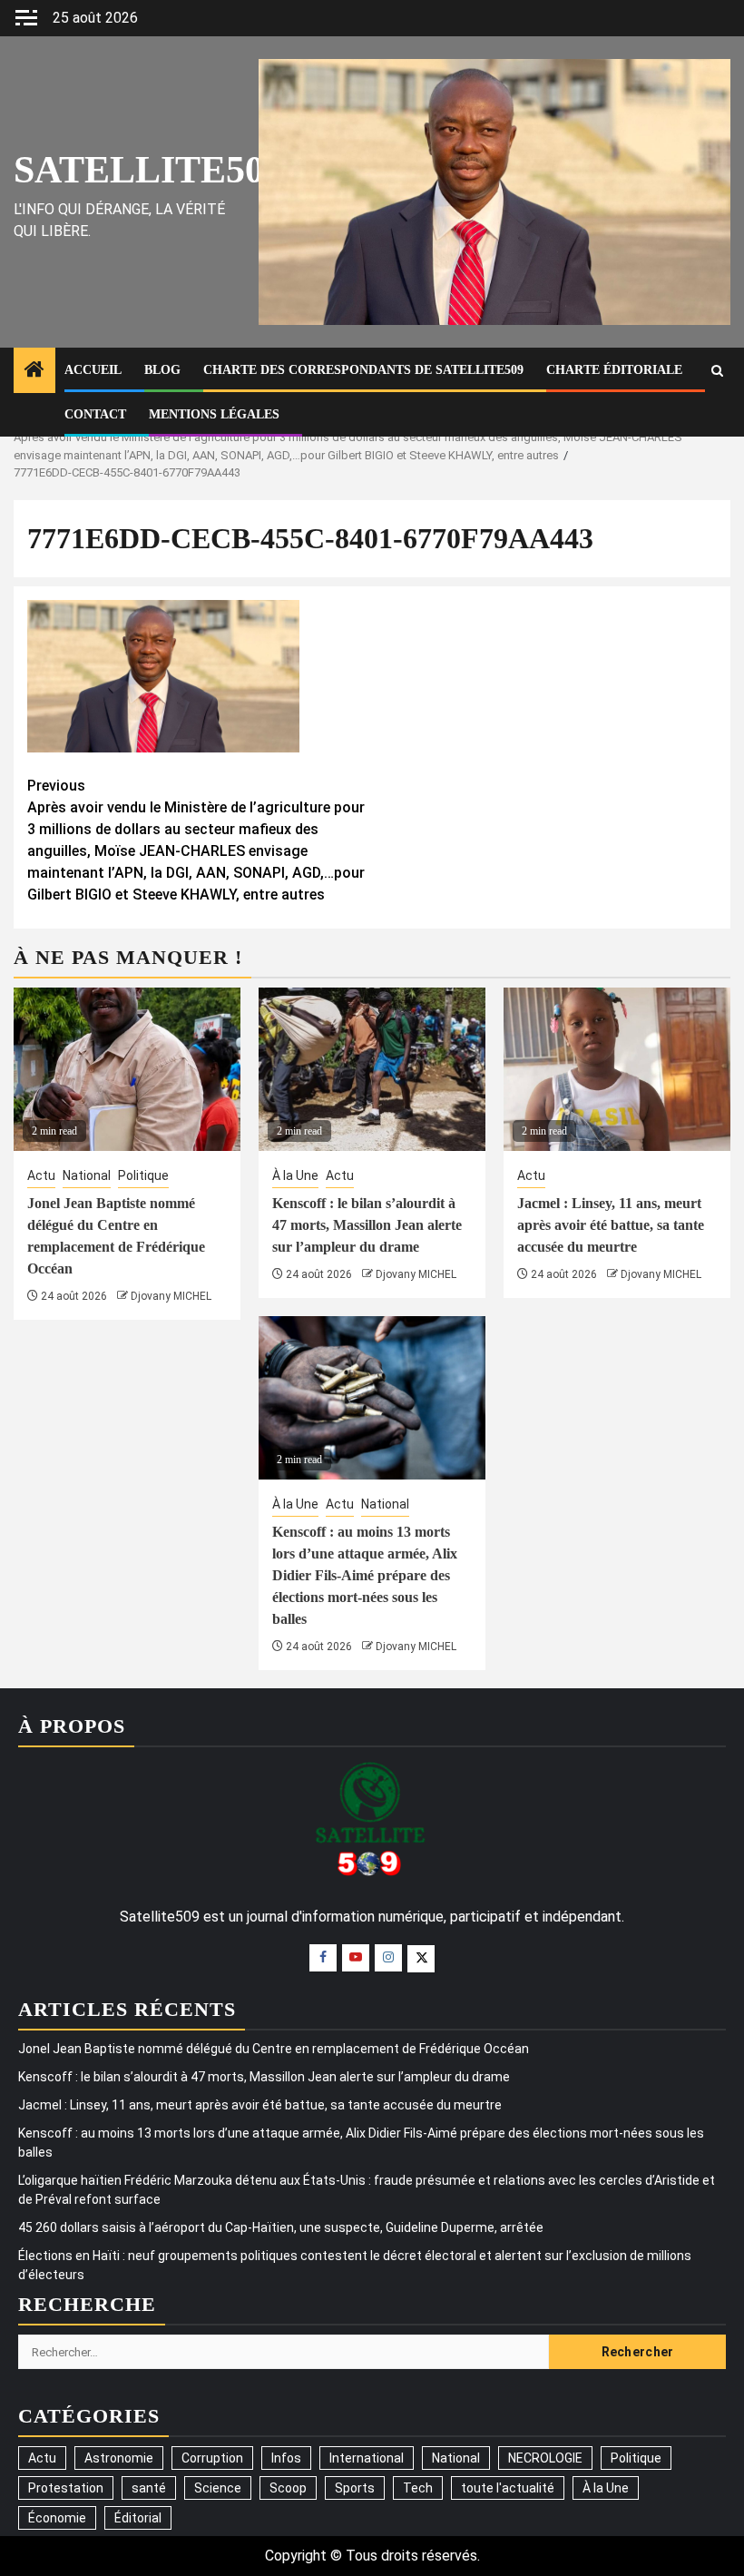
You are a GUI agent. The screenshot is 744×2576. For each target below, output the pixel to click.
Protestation (66, 2488)
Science (218, 2488)
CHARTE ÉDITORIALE (614, 370)
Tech (418, 2488)
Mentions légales (214, 414)
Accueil (93, 370)
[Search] (717, 371)
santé (149, 2488)
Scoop (288, 2488)
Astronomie (119, 2458)
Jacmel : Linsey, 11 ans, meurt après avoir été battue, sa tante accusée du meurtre (611, 1225)
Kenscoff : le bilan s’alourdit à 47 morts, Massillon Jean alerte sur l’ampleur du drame (367, 1225)
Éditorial (138, 2518)
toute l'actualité (508, 2488)
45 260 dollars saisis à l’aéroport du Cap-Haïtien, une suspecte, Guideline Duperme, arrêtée (281, 2227)
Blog (162, 370)
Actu (41, 1175)
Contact (95, 414)
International (367, 2458)
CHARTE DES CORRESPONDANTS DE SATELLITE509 (363, 370)
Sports (355, 2488)
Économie (57, 2518)
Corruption (212, 2458)
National (87, 1175)
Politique (143, 1175)
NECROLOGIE (545, 2458)
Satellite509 (148, 170)
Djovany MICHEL (171, 1296)
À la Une (295, 1175)
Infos (286, 2458)
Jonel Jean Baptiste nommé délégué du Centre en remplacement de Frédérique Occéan (274, 2049)
